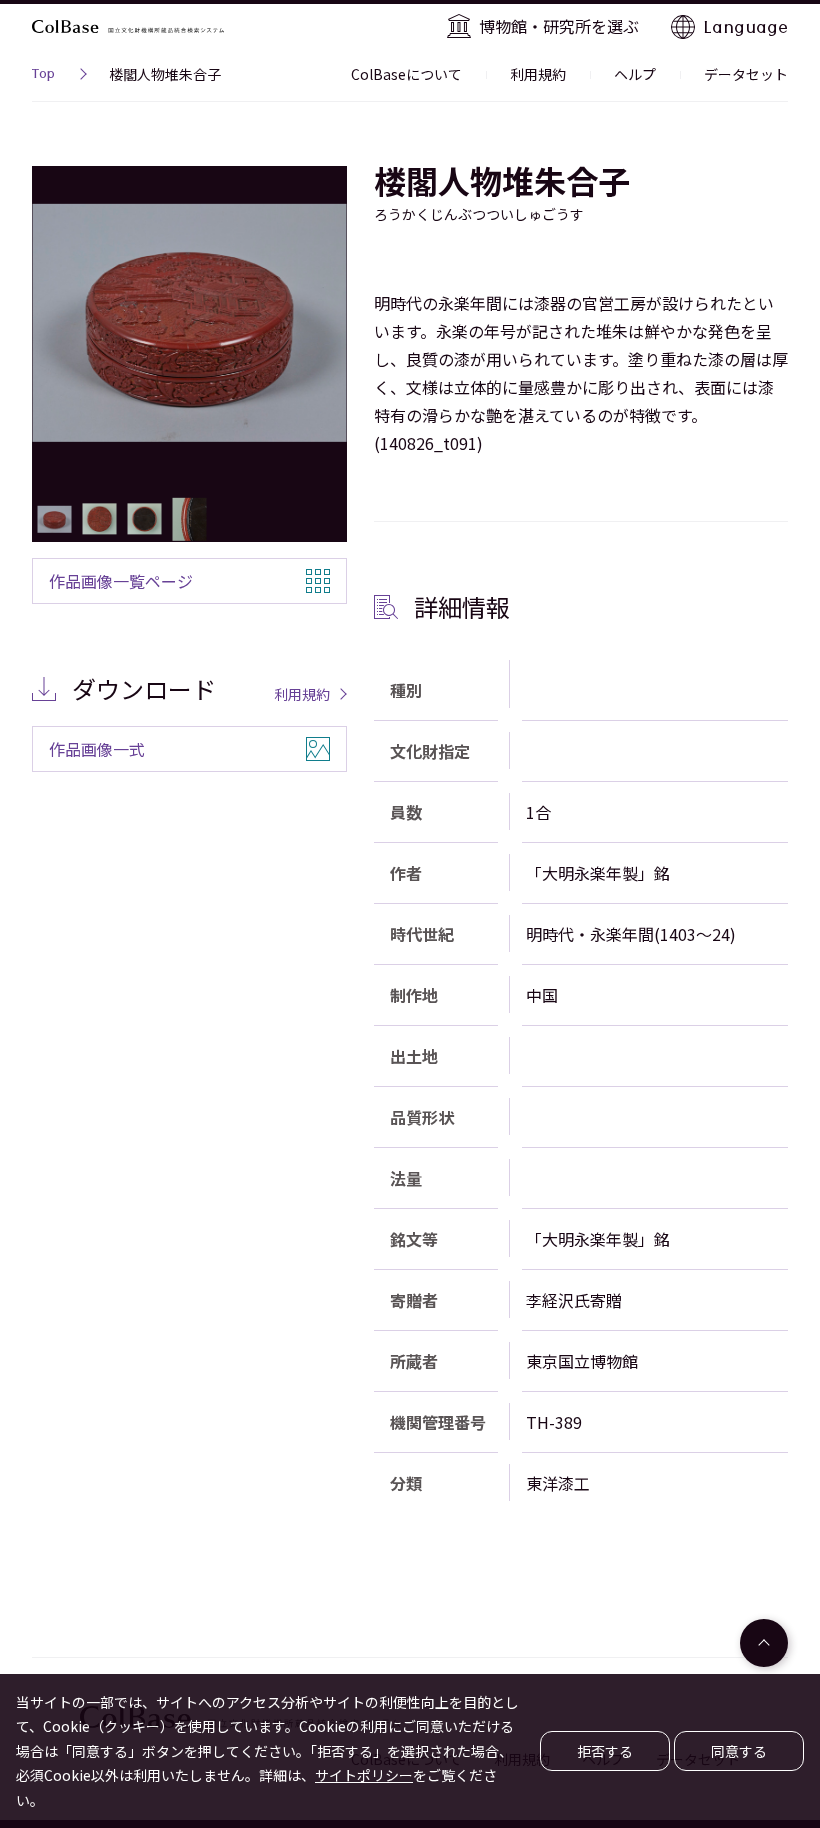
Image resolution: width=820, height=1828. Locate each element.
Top (43, 76)
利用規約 (538, 74)
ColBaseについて (406, 74)
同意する (739, 1751)
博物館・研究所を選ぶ (559, 26)
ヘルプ (635, 74)
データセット (746, 74)
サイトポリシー (364, 1775)
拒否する (605, 1751)
